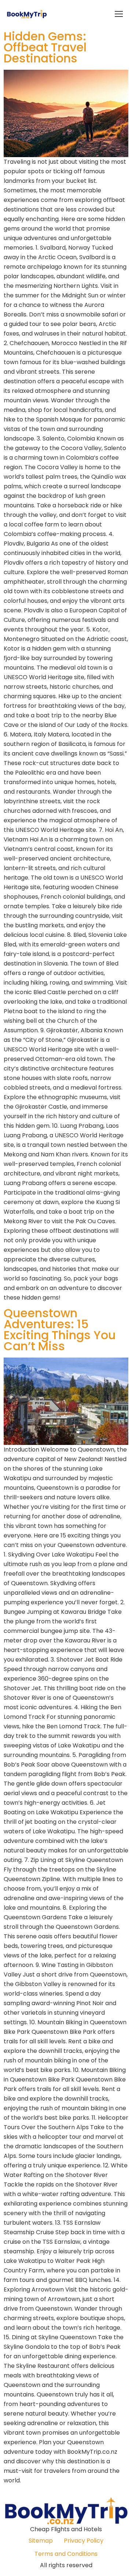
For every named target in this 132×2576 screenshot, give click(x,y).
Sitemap (41, 2541)
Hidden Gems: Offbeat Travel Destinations (45, 47)
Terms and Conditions (66, 2554)
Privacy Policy (84, 2541)
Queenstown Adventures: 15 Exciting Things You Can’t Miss (60, 1329)
